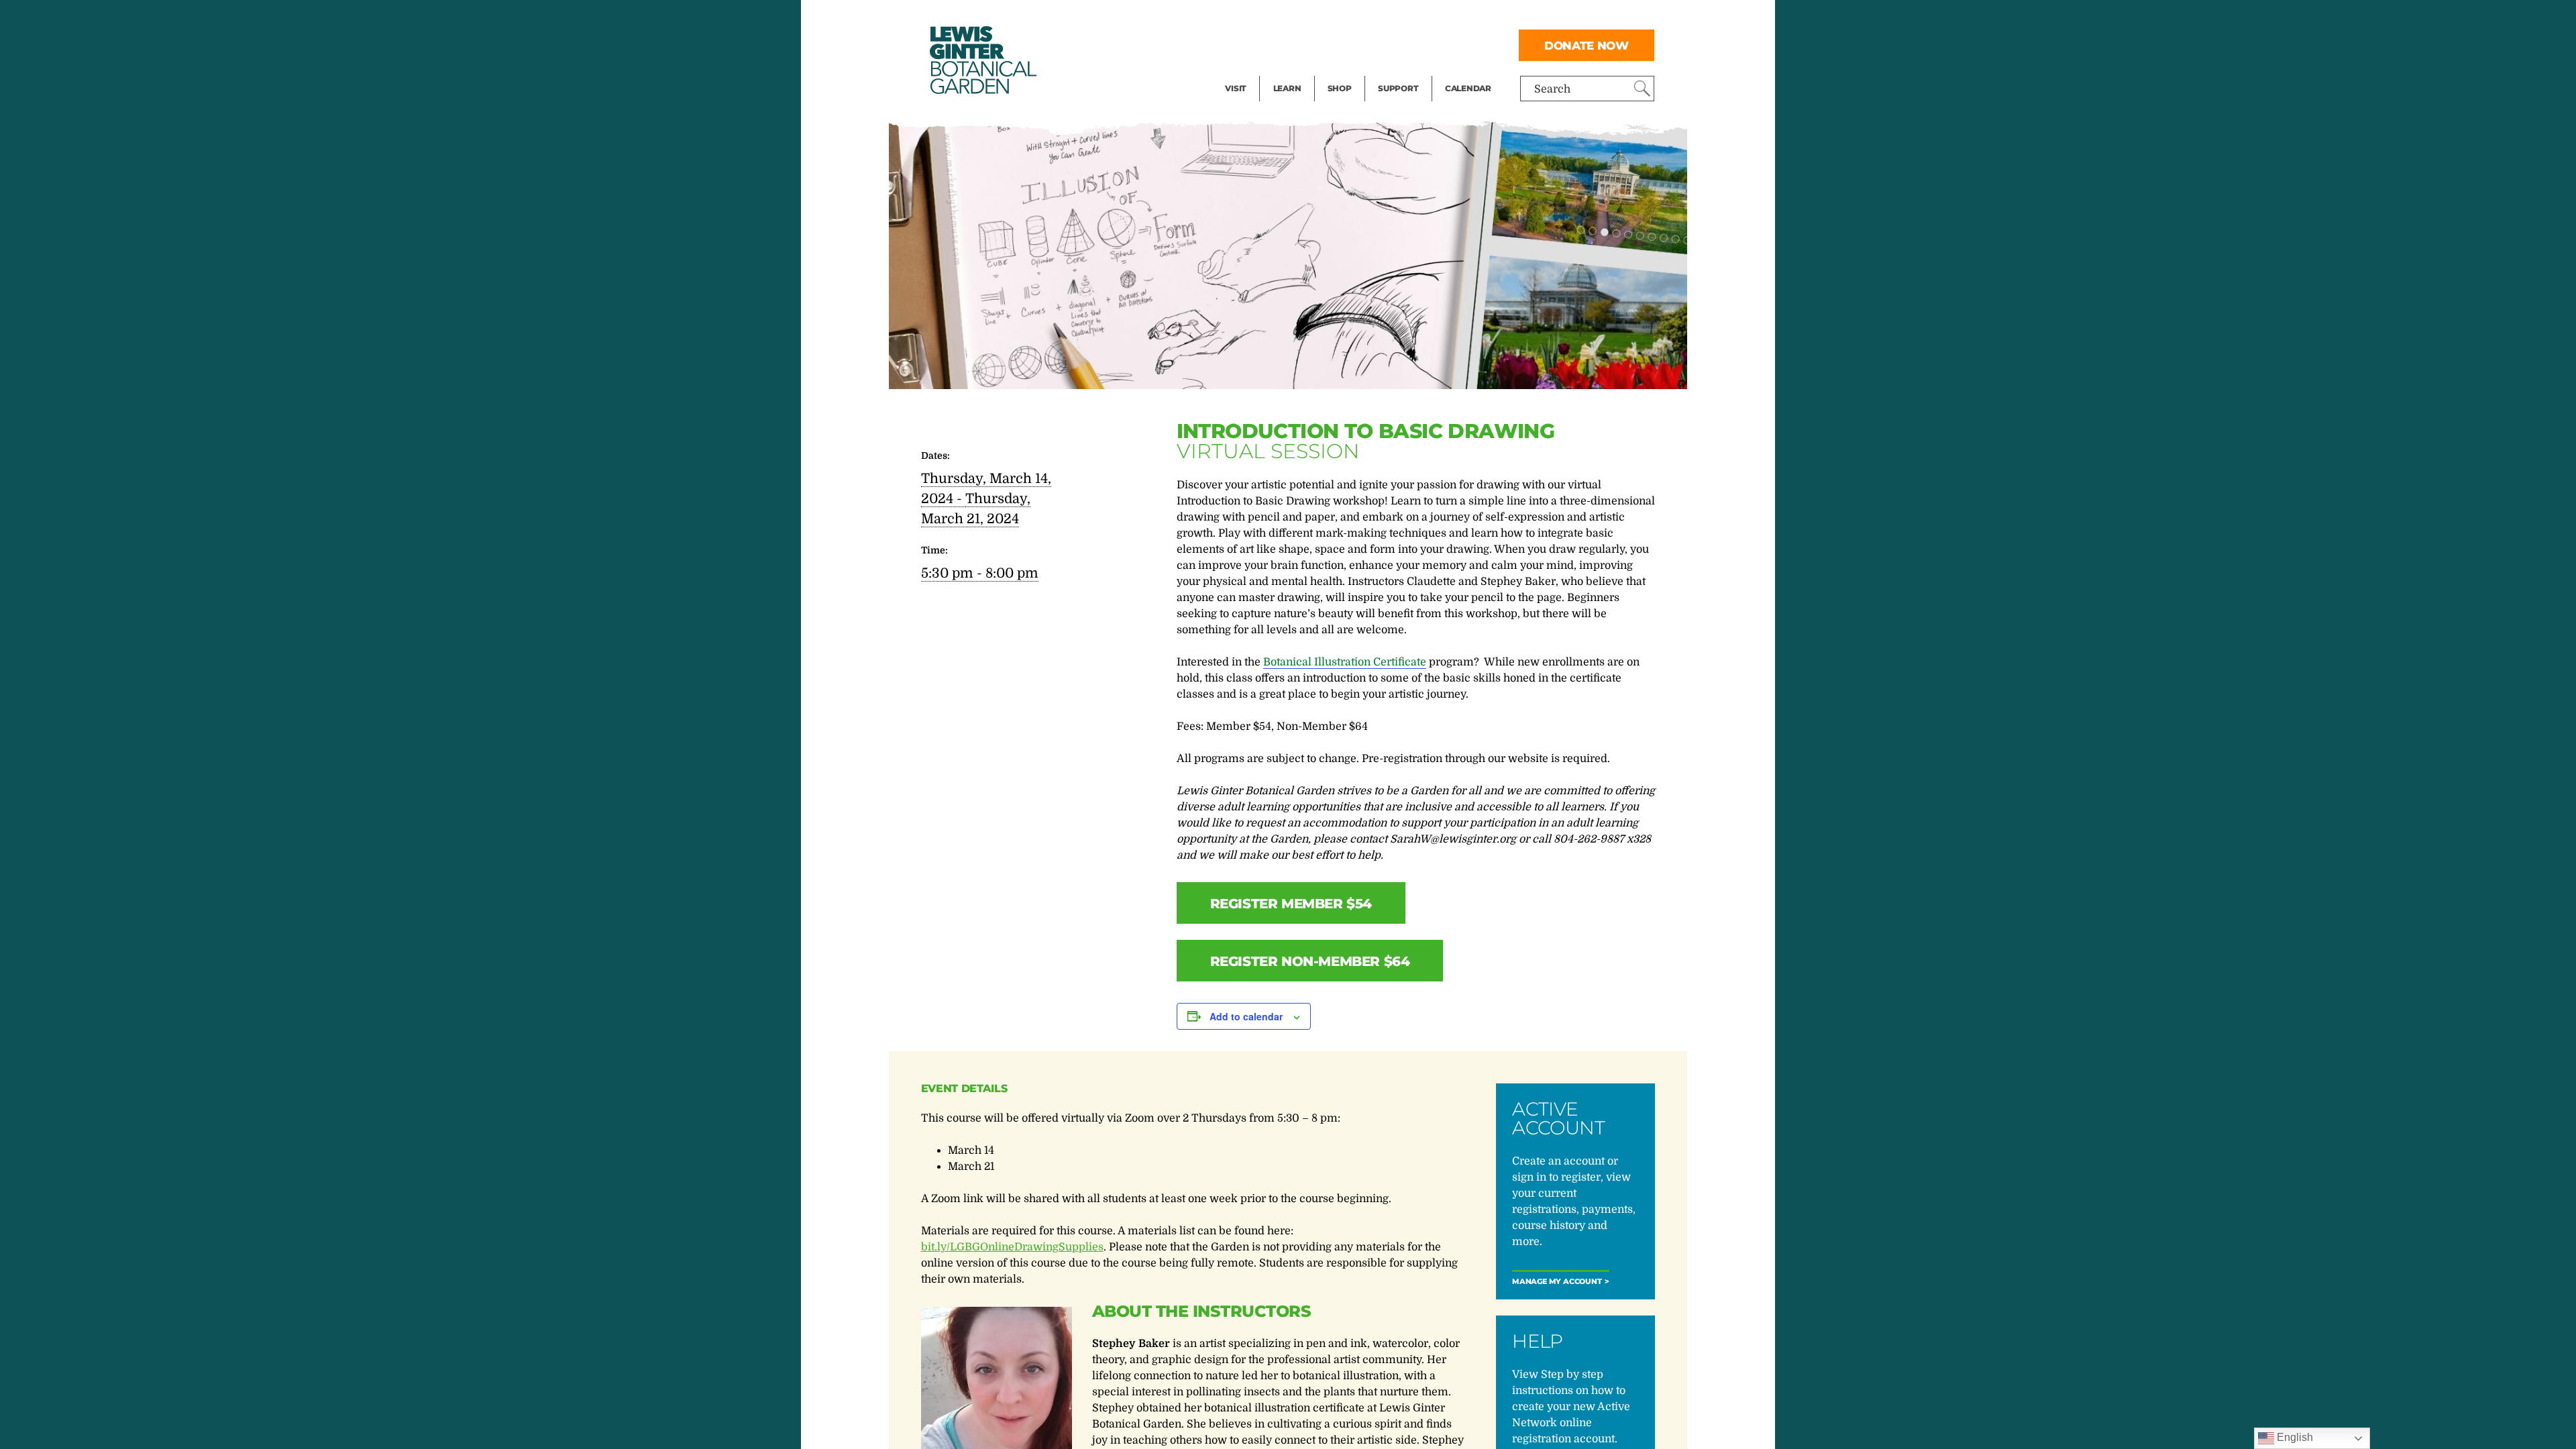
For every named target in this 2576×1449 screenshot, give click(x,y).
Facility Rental (1262, 17)
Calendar (1468, 88)
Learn (1287, 88)
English (2294, 1437)
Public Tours (1305, 17)
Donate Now (1587, 45)
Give (1389, 44)
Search (1552, 89)
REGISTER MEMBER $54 (1291, 904)
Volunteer (1402, 71)
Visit (1236, 88)
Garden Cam (1305, 44)
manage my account (1557, 1282)
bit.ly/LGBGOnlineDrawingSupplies (1012, 1247)
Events (1242, 44)
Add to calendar (1246, 1016)
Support (1398, 88)
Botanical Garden (982, 60)
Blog (1284, 71)
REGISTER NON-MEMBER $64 (1310, 961)
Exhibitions (1254, 71)
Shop (1340, 88)
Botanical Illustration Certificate (1345, 662)
